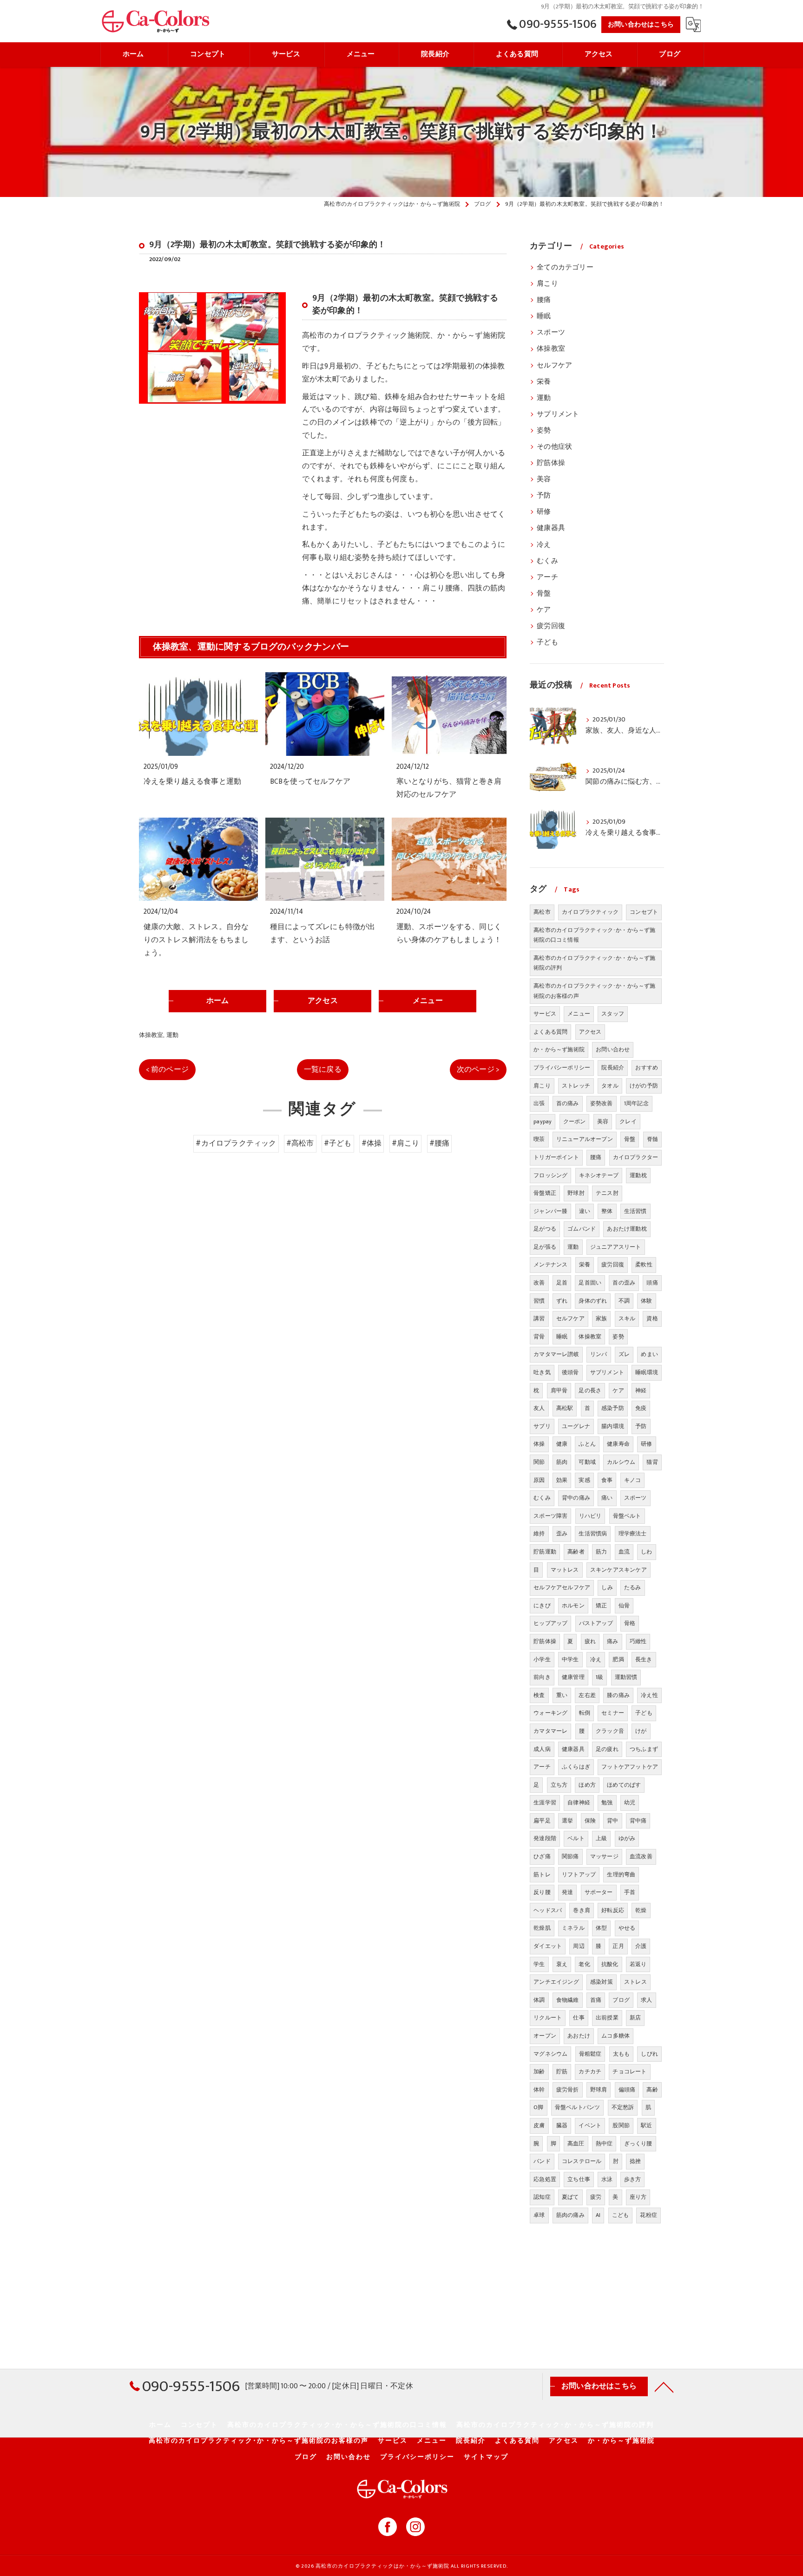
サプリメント (558, 414)
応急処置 (545, 2179)
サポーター (599, 1892)
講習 (539, 1318)
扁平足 (542, 1821)
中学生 (570, 1659)
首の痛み (568, 1103)
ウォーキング (550, 1713)
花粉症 (648, 2215)
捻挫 (635, 2161)
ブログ (621, 2000)
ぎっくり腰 (638, 2143)
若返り (638, 1964)
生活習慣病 (593, 1534)
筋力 (601, 1552)
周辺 (579, 1946)
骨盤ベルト (627, 1516)
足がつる (545, 1229)
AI (598, 2215)
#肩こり (406, 1143)
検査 (539, 1695)
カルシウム (621, 1462)
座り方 (638, 2197)
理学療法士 (633, 1534)
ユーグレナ (576, 1426)
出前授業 (607, 2018)
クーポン (575, 1121)
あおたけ (579, 2036)
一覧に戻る (323, 1069)
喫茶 (539, 1139)
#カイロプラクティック (236, 1143)
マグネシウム (550, 2054)
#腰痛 (440, 1143)
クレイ (628, 1121)
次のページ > (478, 1069)
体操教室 (151, 1035)
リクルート (548, 2018)
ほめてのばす (624, 1785)
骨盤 (544, 594)
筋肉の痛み (570, 2215)
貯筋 (562, 2071)
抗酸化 (610, 1964)
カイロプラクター (636, 1157)
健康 (562, 1444)
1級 (599, 1677)
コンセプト (644, 912)
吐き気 (542, 1372)
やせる (627, 1928)
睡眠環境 (647, 1372)
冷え (544, 545)
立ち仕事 (579, 2179)
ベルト (576, 1838)
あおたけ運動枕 (627, 1229)
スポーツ (551, 333)
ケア (544, 610)
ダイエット (548, 1946)
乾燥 (641, 1910)
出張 (539, 1103)
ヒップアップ (550, 1623)
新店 (635, 2018)
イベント (590, 2125)
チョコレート (629, 2071)
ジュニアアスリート (616, 1247)
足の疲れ (607, 1749)
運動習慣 (626, 1677)
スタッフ (613, 1014)
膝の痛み (618, 1695)
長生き (644, 1659)
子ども (547, 642)
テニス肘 (607, 1193)
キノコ (633, 1480)
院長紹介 (613, 1068)
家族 (601, 1318)
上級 (601, 1838)
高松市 (542, 912)
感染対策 (602, 1982)
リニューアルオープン (585, 1139)
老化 (584, 1964)
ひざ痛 (542, 1856)
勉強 (607, 1803)
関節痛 (570, 1856)
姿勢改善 (602, 1103)
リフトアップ (579, 1875)
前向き (542, 1677)
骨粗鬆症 (590, 2054)
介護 (641, 1946)
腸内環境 (613, 1426)
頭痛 (652, 1283)
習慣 (539, 1301)
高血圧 (576, 2143)
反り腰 (542, 1892)
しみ (607, 1587)
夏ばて (570, 2197)
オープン (545, 2036)
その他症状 (554, 447)
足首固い (590, 1283)
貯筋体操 (551, 463)
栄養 (544, 382)
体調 (539, 2000)
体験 (646, 1301)
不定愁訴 (623, 2107)
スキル (627, 1318)
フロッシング (550, 1175)
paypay (543, 1121)
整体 (607, 1211)
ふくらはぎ (576, 1767)
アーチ (547, 577)
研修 (544, 512)
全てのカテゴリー (565, 268)
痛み (612, 1641)
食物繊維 (568, 2000)
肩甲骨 (559, 1390)
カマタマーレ (550, 1731)
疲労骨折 (568, 2090)
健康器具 (551, 528)
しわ (646, 1552)
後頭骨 (570, 1372)
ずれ (562, 1301)
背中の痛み (576, 1498)
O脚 (538, 2107)
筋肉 (562, 1462)
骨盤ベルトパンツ (578, 2107)
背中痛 (638, 1821)
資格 (652, 1318)
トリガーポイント (556, 1157)
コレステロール (582, 2161)
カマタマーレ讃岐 (556, 1354)
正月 (618, 1946)
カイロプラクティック (590, 912)
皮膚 (539, 2125)
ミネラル (573, 1928)
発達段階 (545, 1838)
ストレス (635, 1982)
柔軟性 (644, 1265)
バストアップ (596, 1623)
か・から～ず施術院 (559, 1049)
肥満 (618, 1659)
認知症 (542, 2197)
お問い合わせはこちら (641, 24)
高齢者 (576, 1552)
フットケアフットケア (630, 1767)
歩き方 (633, 2179)
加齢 (539, 2071)
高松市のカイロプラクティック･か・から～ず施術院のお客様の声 (594, 991)
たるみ (633, 1587)
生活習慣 (635, 1211)
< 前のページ (167, 1069)
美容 (544, 479)
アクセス (590, 1032)
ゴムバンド (582, 1229)
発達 (567, 1892)
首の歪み (624, 1283)
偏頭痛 (627, 2090)
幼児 (630, 1803)
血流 (624, 1552)
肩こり (547, 284)
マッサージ (604, 1856)
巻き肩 (582, 1910)
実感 (584, 1480)
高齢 (652, 2090)
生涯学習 (545, 1803)
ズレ (624, 1354)
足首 (562, 1283)
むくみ (547, 561)
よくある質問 (550, 1032)
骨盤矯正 (545, 1193)
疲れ (590, 1641)
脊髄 (652, 1139)
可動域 (587, 1462)
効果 (562, 1480)
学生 (539, 1964)
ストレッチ (576, 1086)
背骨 (539, 1337)
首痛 (596, 2000)
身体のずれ (593, 1301)
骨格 (630, 1623)
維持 (539, 1534)
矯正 (601, 1606)
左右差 (587, 1695)
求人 (646, 2000)
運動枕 (638, 1175)
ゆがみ (627, 1838)
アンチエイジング (556, 1982)
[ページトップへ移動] (664, 2386)
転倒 (585, 1713)
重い (562, 1695)
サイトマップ (486, 2457)
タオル (610, 1086)
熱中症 (604, 2143)
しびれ (649, 2054)
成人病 (542, 1749)
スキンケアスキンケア (619, 1570)
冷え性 (649, 1695)
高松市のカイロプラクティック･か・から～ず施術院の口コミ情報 (594, 935)
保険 (590, 1821)
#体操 (372, 1143)
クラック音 (610, 1731)
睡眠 (544, 316)
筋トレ (542, 1875)
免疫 (641, 1408)
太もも (622, 2054)
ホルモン (573, 1606)
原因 (539, 1480)
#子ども (338, 1143)
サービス (545, 1014)
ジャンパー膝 (550, 1211)
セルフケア (554, 366)
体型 (601, 1928)
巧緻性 (638, 1641)
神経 (641, 1390)
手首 (630, 1892)
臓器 (562, 2125)
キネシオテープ (599, 1175)
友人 (539, 1408)
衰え (562, 1964)
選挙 (567, 1821)
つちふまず (644, 1749)
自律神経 (579, 1803)
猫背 (652, 1462)
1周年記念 (636, 1103)
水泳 (607, 2179)
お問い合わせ (613, 1049)
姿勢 (544, 431)
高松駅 (565, 1408)
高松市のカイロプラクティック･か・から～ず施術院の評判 (594, 963)
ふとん (587, 1444)
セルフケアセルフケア (562, 1587)
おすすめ (647, 1068)
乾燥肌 (542, 1928)
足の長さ (590, 1390)
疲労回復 (551, 626)
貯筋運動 (545, 1552)
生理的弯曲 (621, 1875)
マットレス (565, 1570)
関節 (539, 1462)
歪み (562, 1534)
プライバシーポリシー (562, 1068)
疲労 (596, 2197)
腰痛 (544, 300)
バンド (542, 2161)
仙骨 (624, 1606)
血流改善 (641, 1856)
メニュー (579, 1014)
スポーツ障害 (550, 1516)
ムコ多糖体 (615, 2036)
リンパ (599, 1354)
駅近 (646, 2125)
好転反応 (613, 1910)
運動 (172, 1035)
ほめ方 (587, 1785)
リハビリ (590, 1516)
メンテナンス (550, 1265)
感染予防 (613, 1408)
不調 (624, 1301)
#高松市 (300, 1143)
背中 (612, 1821)
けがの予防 (644, 1086)
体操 (539, 1444)
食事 (607, 1480)
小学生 (542, 1659)
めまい (649, 1354)
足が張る (545, 1247)
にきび (542, 1606)
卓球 (539, 2215)
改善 (539, 1283)
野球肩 (599, 2090)
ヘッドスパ (548, 1910)
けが (641, 1731)
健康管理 (573, 1677)
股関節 (621, 2125)
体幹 (539, 2090)
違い (585, 1211)
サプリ (542, 1426)
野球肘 (576, 1193)
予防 (544, 496)
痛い (607, 1498)
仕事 (579, 2018)
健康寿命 (618, 1444)
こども (621, 2215)
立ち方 (559, 1785)
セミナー (613, 1713)
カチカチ (590, 2071)
